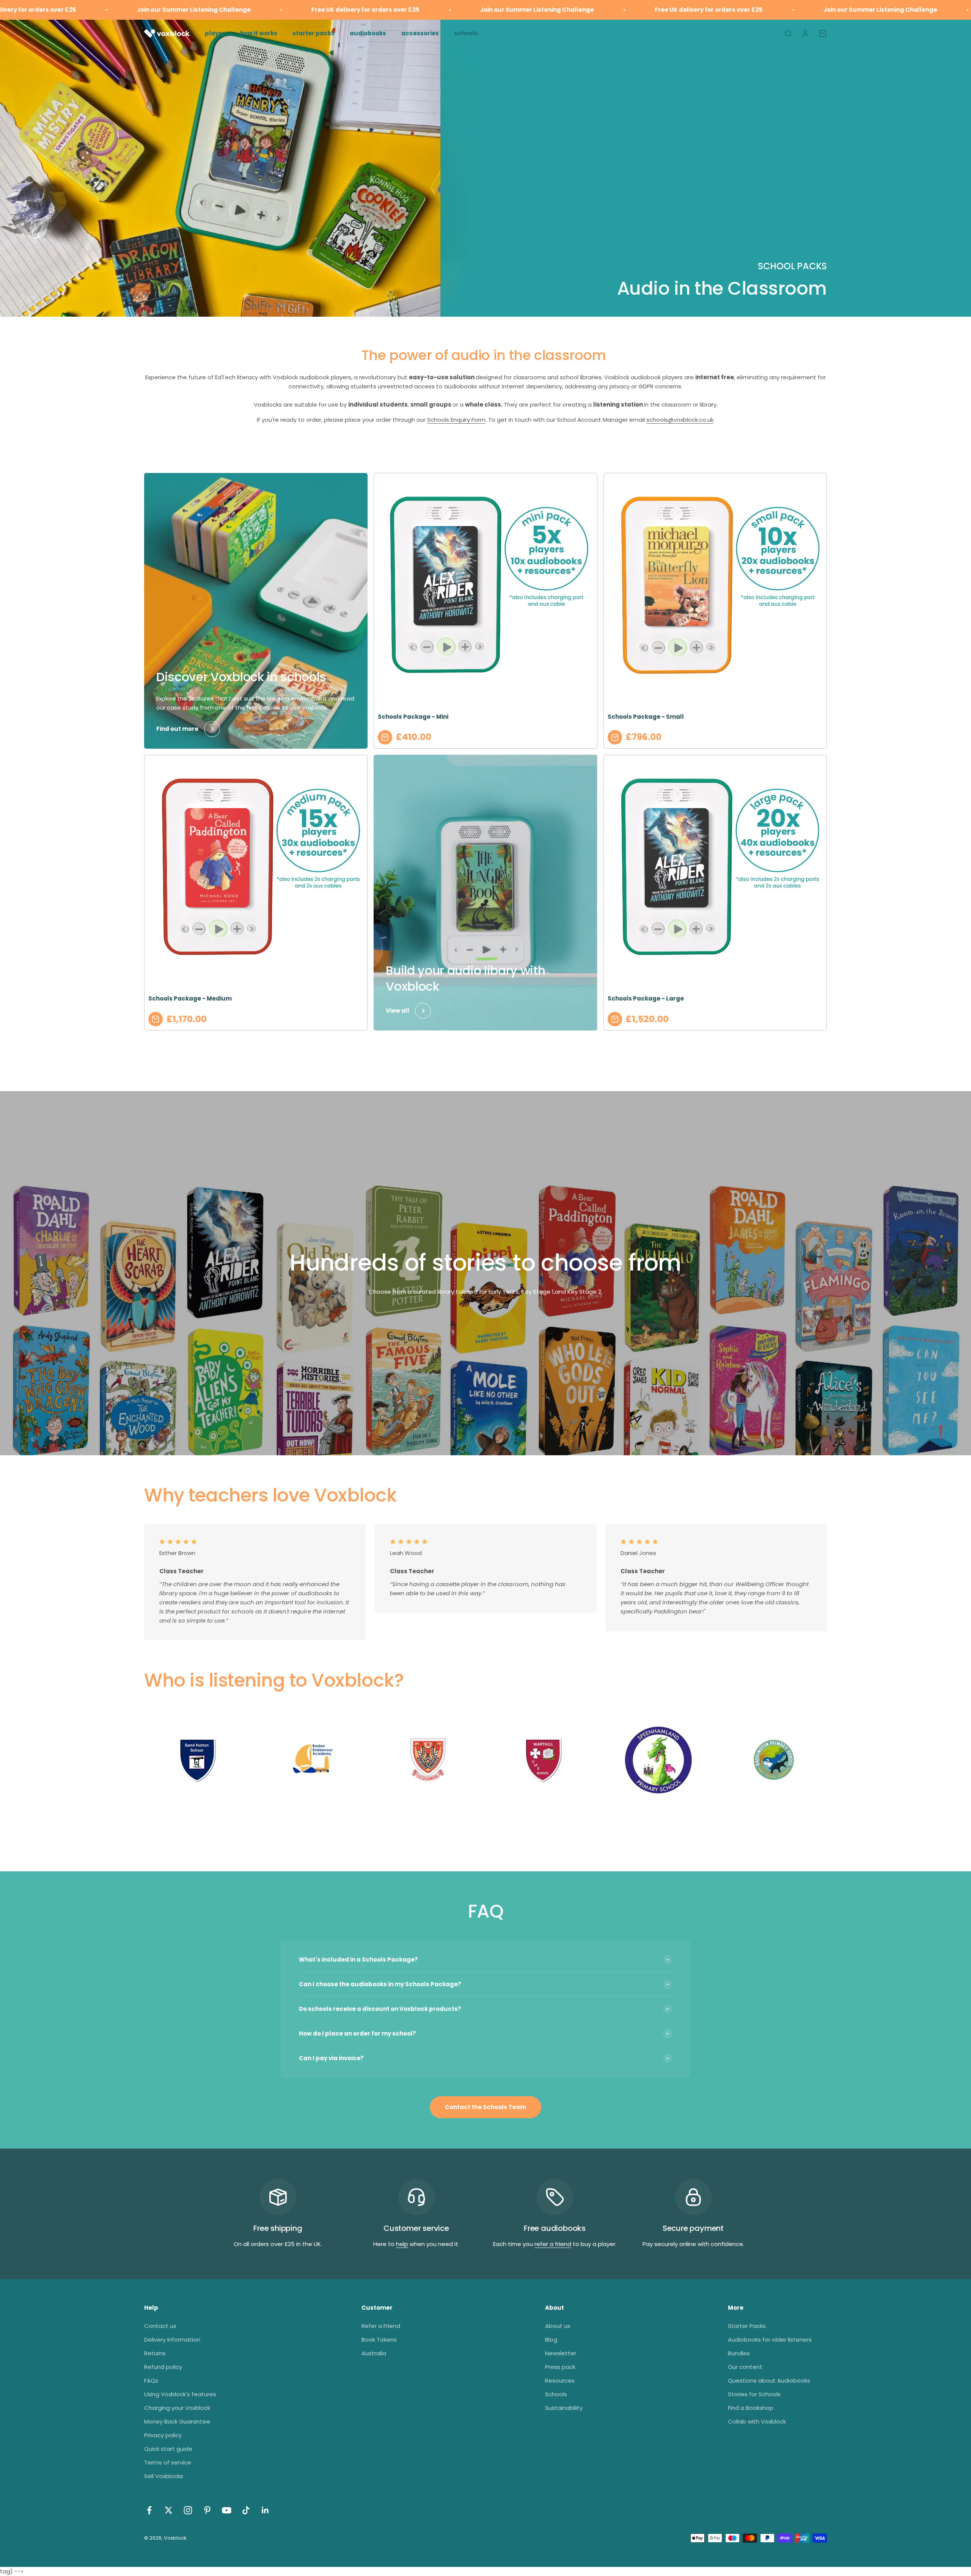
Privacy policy (163, 2435)
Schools (556, 2394)
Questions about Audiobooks (769, 2380)
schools (466, 33)
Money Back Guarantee (177, 2421)
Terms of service (168, 2462)
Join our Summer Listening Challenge (382, 10)
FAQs (151, 2380)
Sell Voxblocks (164, 2476)
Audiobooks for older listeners (770, 2340)
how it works (259, 33)
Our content (745, 2367)
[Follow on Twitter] (169, 2510)
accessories (420, 33)
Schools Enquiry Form (456, 420)
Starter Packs (747, 2326)
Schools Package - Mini (413, 717)
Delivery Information (172, 2340)
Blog (551, 2340)
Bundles (739, 2353)
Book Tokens (379, 2340)
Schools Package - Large (646, 998)
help (402, 2244)
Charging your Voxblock (177, 2408)
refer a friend (553, 2244)
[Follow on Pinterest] (207, 2510)
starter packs (313, 33)
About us (558, 2326)
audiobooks (368, 33)
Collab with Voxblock (757, 2421)
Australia (374, 2353)
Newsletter (561, 2353)
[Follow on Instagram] (188, 2510)
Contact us (160, 2326)
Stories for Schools (754, 2394)
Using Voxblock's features (180, 2394)
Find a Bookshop (751, 2408)
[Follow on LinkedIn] (265, 2510)
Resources (560, 2380)
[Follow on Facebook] (149, 2510)
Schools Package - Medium (190, 998)
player (215, 33)
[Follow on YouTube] (227, 2510)
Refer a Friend (381, 2326)
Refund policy (163, 2367)
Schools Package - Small (646, 717)
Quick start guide (168, 2449)
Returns (155, 2353)
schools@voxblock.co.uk (680, 420)
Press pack (560, 2367)
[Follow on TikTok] (246, 2510)
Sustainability (564, 2408)
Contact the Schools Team (485, 2107)
